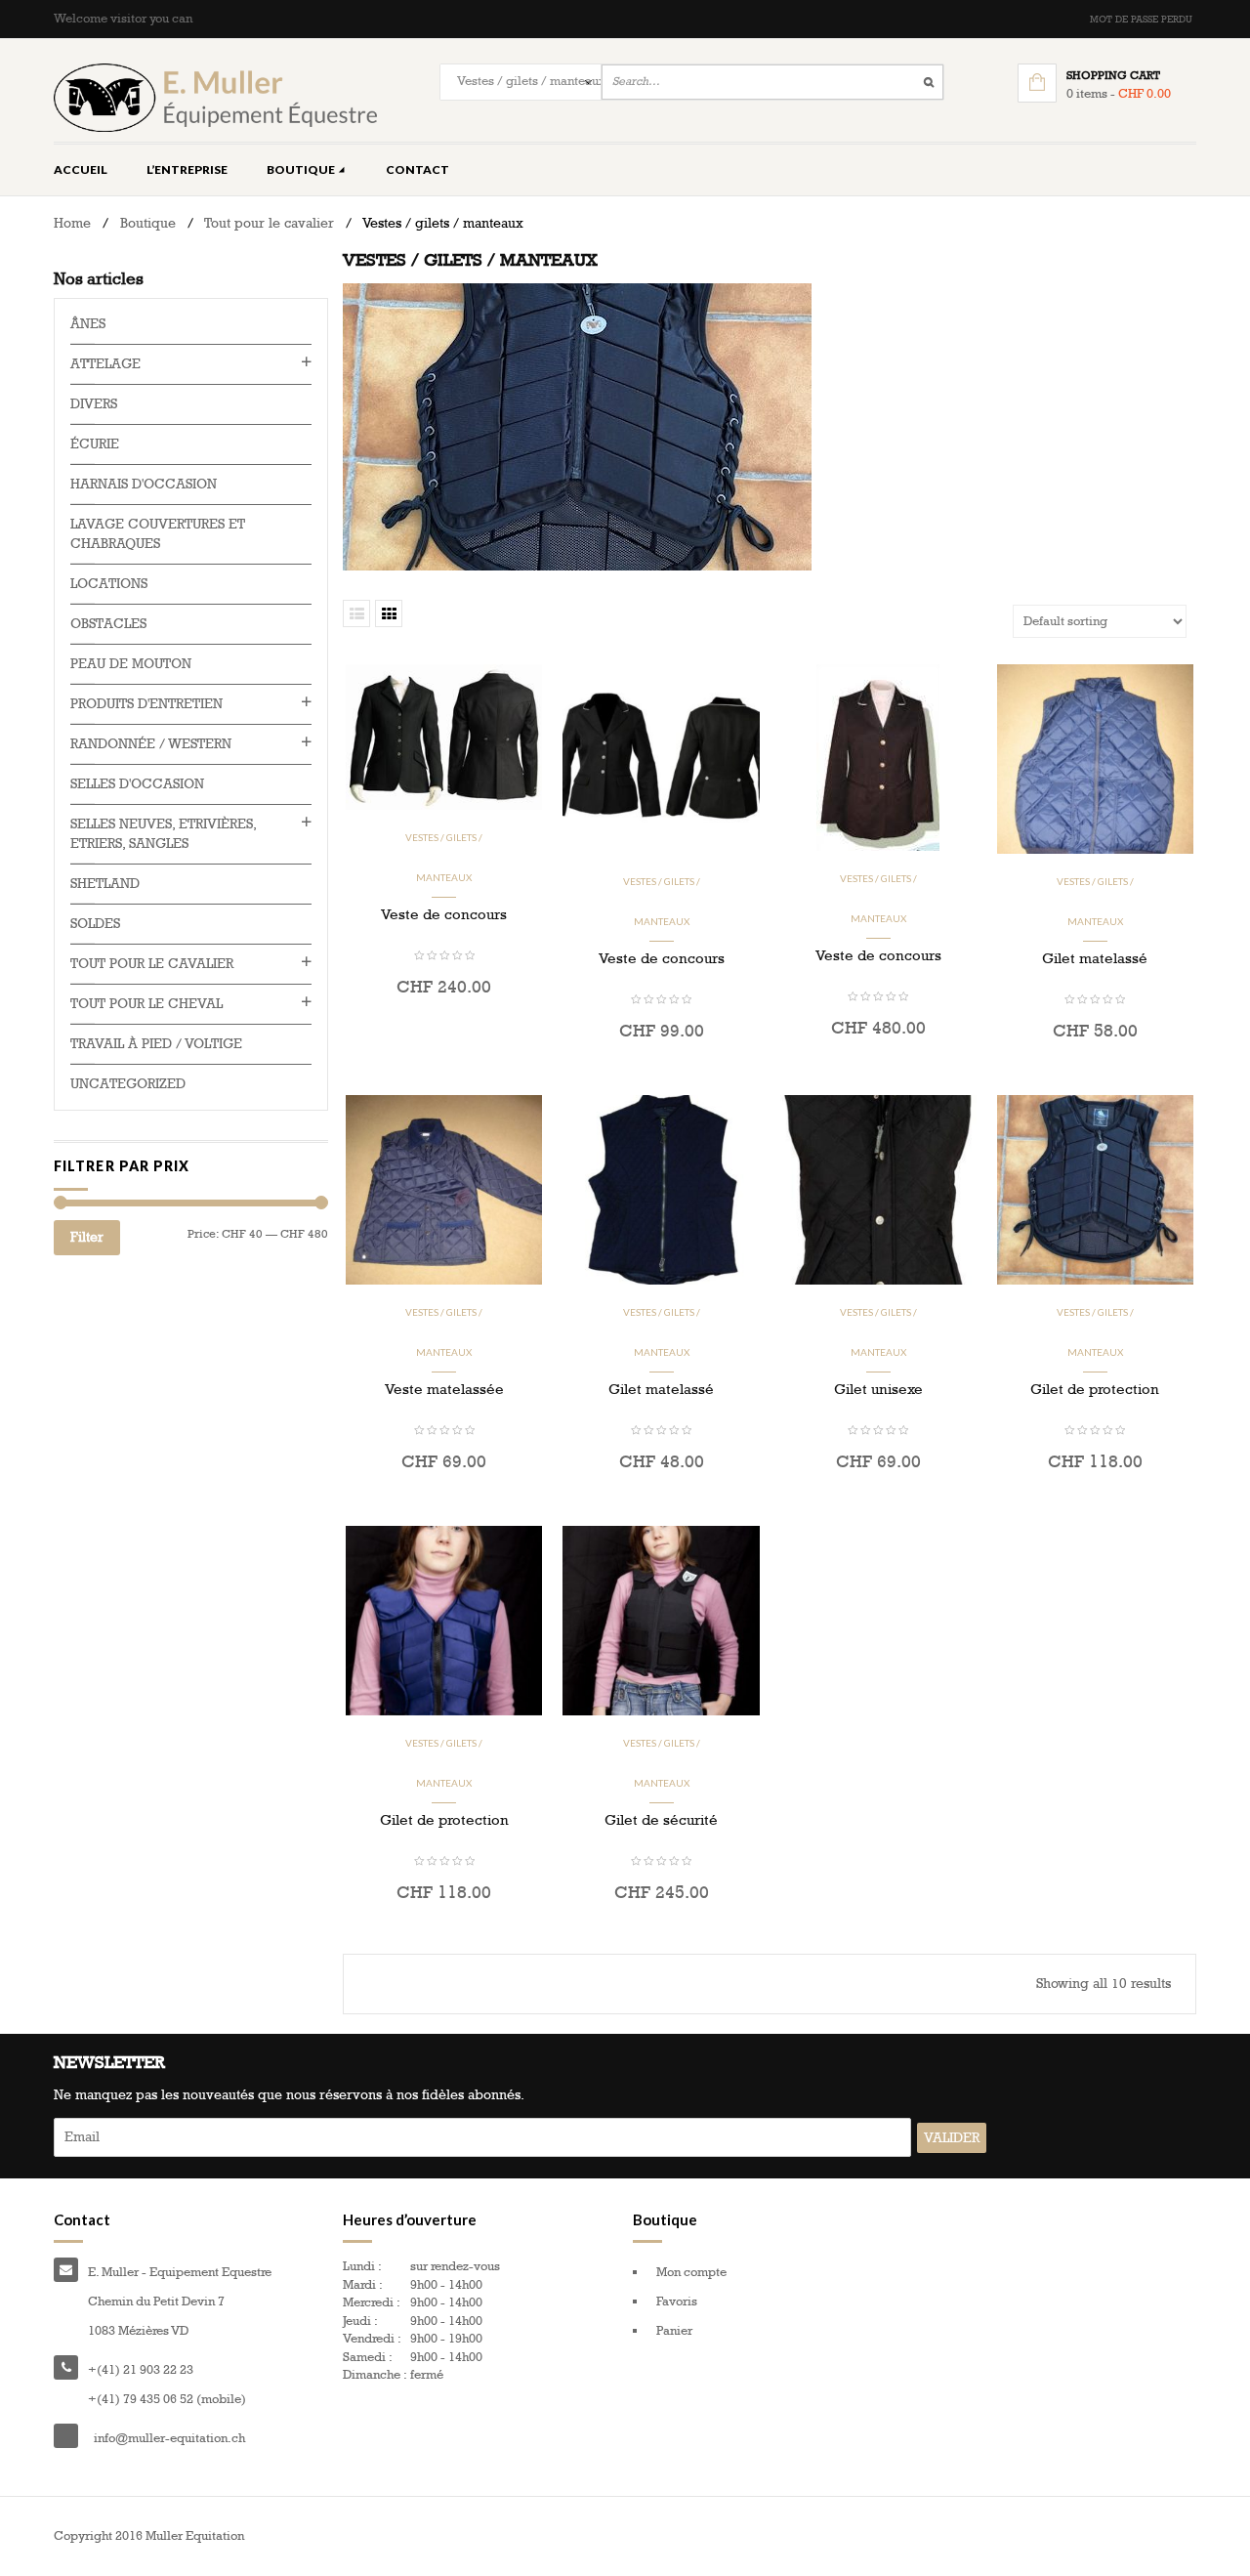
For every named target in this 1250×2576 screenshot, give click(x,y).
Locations (109, 584)
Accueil (81, 169)
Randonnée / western (151, 744)
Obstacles (108, 624)
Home (72, 223)
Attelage (105, 364)
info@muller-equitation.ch (169, 2438)
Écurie (95, 444)
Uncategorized (128, 1084)
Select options (1095, 1073)
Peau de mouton (131, 664)
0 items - (1119, 94)
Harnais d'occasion (144, 484)
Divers (94, 404)
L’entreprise (187, 169)
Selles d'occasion (137, 784)
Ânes (88, 324)
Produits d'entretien (146, 704)
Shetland (105, 884)
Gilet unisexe (878, 1389)
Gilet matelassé (1095, 958)
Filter (87, 1237)
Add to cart (444, 1030)
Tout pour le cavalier (269, 223)
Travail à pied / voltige (156, 1044)
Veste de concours (444, 914)
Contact (417, 169)
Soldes (95, 924)
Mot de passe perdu (1141, 20)
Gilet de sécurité (661, 1820)
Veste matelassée (444, 1389)
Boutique (302, 169)
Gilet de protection (1095, 1389)
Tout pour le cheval (146, 1004)
